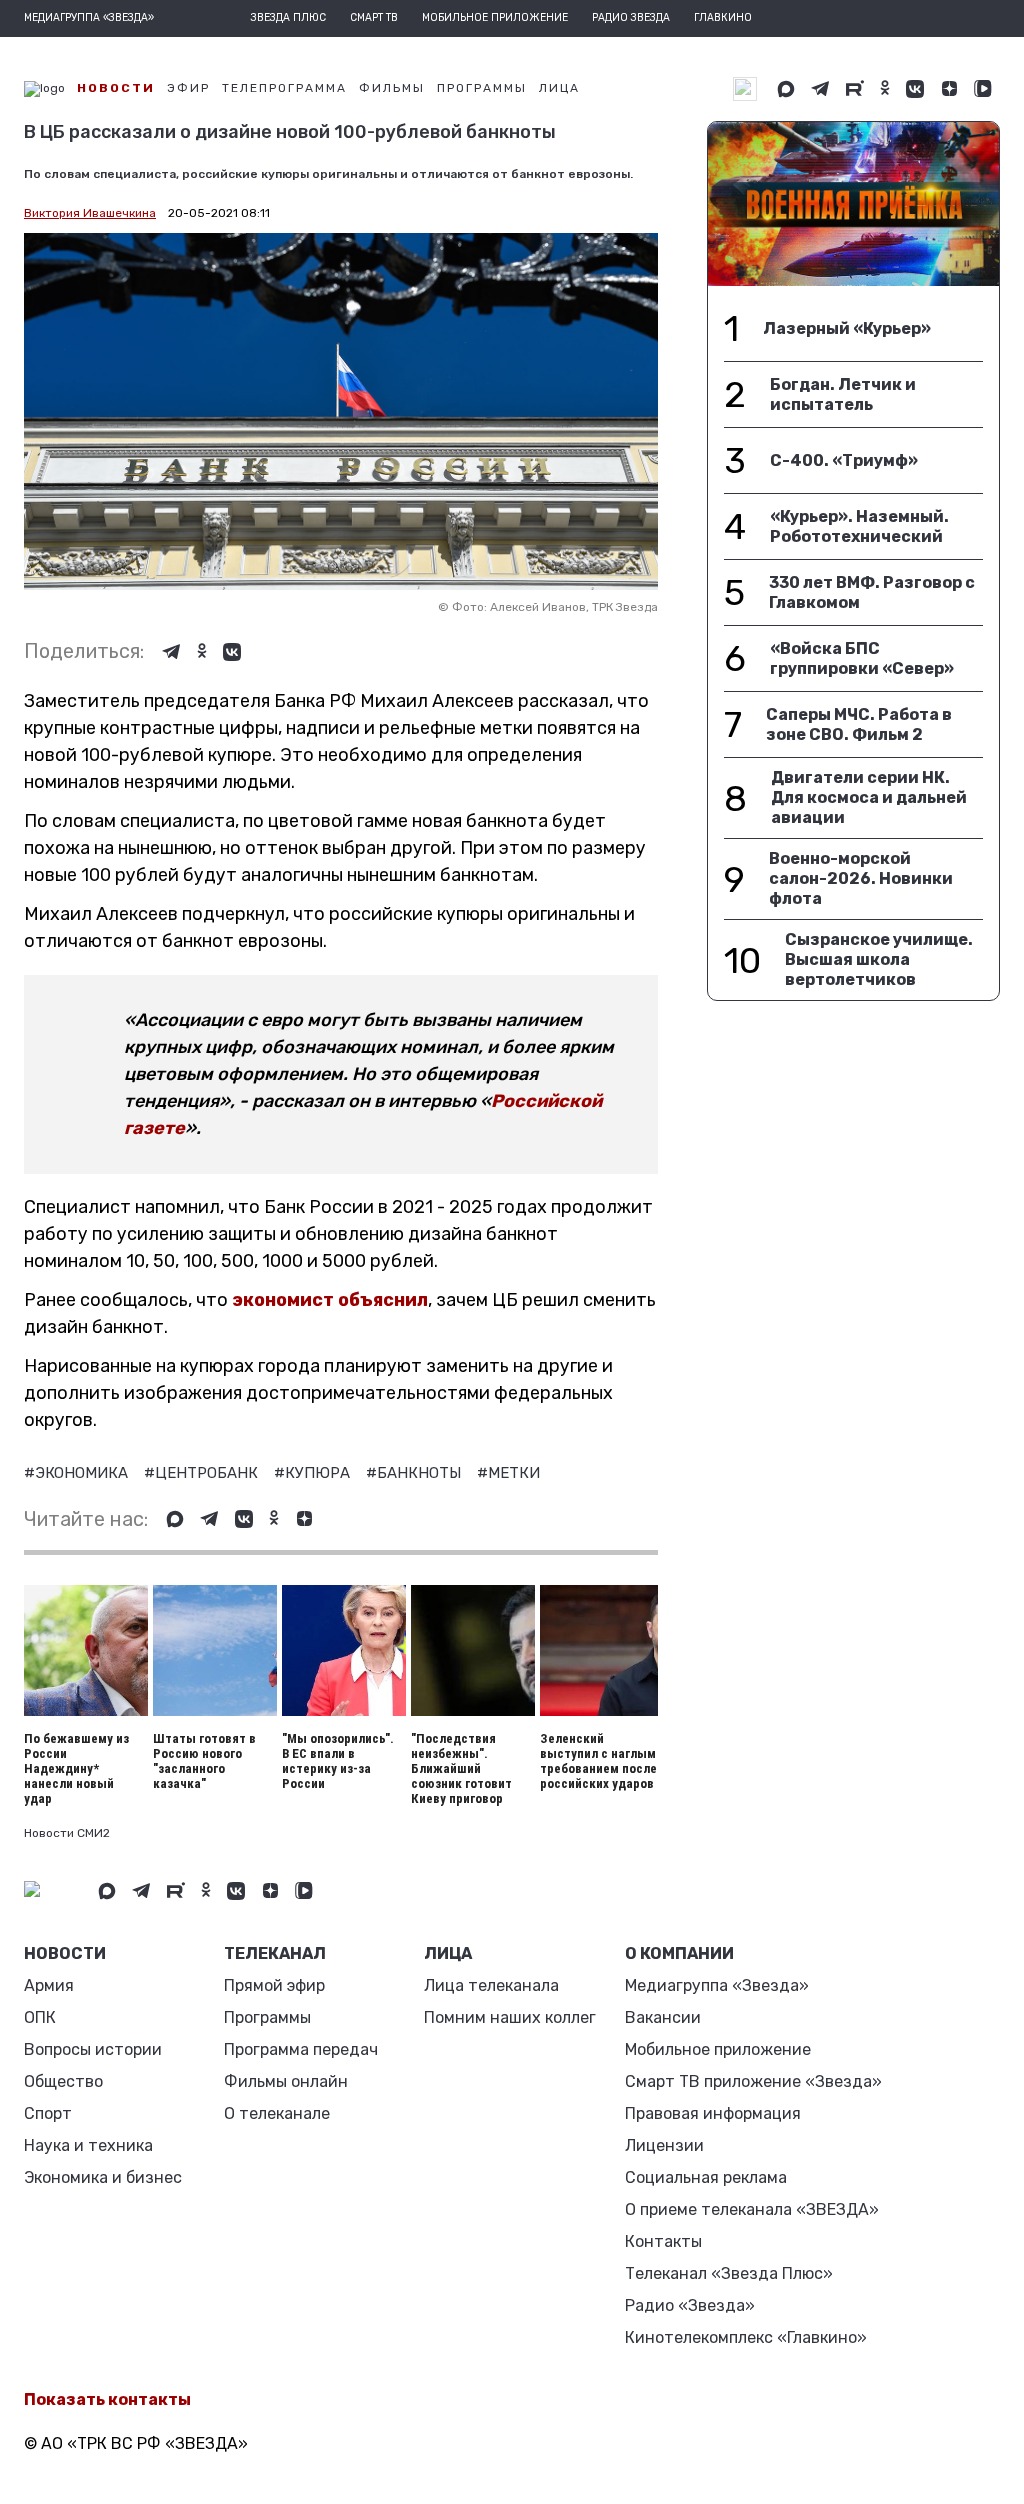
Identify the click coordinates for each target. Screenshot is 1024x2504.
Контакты (663, 2241)
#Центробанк (203, 1473)
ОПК (40, 2017)
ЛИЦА (448, 1953)
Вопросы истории (93, 2049)
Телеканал (275, 1953)
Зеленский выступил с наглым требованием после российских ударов (598, 1761)
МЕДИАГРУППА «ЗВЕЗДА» (89, 18)
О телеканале (277, 2113)
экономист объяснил (330, 1300)
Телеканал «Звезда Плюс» (729, 2273)
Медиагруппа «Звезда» (717, 1985)
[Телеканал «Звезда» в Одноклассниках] (885, 89)
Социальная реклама (706, 2177)
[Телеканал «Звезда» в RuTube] (855, 89)
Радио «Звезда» (690, 2305)
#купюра (314, 1473)
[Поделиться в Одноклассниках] (202, 652)
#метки (508, 1473)
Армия (49, 1985)
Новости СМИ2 (67, 1833)
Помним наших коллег (510, 2017)
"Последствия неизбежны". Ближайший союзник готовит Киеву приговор (461, 1768)
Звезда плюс (288, 18)
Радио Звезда (631, 18)
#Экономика (78, 1473)
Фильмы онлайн (286, 2081)
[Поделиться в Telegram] (171, 652)
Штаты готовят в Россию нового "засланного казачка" (204, 1761)
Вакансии (663, 2017)
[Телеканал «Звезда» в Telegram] (820, 89)
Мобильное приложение (495, 18)
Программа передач (301, 2049)
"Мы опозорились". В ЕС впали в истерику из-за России (338, 1761)
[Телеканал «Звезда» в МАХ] (786, 89)
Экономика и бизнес (103, 2177)
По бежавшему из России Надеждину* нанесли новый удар (76, 1768)
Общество (63, 2081)
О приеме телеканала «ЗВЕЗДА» (752, 2209)
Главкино (723, 18)
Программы (267, 2017)
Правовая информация (713, 2113)
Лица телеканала (491, 1985)
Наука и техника (88, 2145)
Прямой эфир (274, 1985)
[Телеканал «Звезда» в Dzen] (949, 89)
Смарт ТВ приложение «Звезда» (753, 2081)
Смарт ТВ (374, 18)
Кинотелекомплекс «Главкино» (746, 2337)
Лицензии (664, 2145)
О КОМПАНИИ (679, 1953)
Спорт (48, 2113)
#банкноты (415, 1473)
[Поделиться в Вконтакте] (232, 652)
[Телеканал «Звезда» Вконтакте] (915, 89)
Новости (65, 1953)
